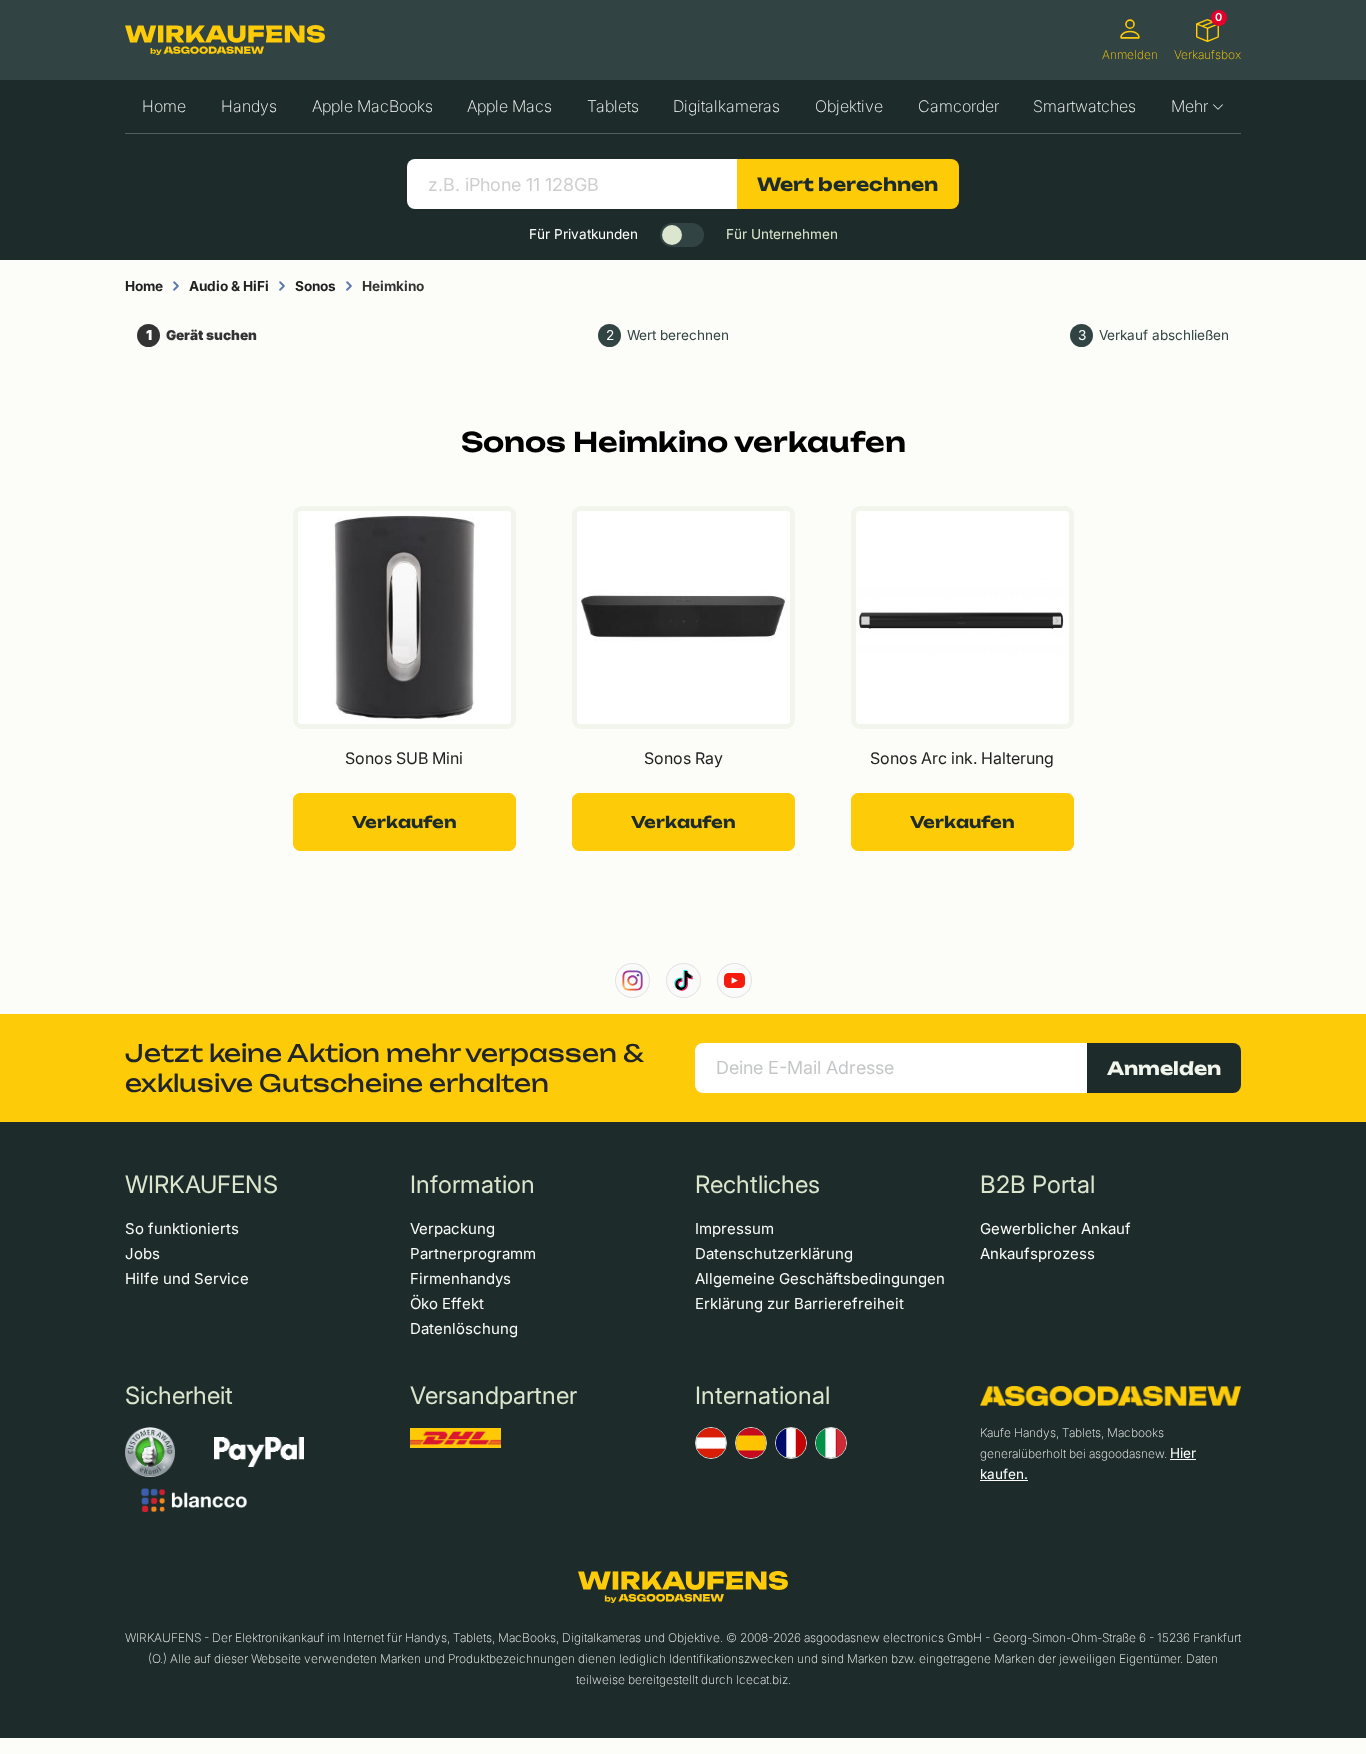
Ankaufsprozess (1037, 1253)
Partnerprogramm (473, 1253)
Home (164, 106)
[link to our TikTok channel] (683, 980)
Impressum (734, 1228)
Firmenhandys (460, 1278)
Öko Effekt (447, 1303)
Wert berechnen (847, 184)
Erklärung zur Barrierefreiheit (799, 1303)
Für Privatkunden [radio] (583, 234)
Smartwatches (1084, 106)
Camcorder (958, 106)
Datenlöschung (464, 1328)
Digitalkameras (726, 106)
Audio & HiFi (229, 286)
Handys (249, 106)
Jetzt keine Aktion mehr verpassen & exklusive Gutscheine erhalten (384, 1068)
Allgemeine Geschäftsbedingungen (820, 1278)
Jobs (142, 1253)
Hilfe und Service (187, 1278)
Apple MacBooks (372, 106)
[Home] (225, 40)
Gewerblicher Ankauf (1055, 1228)
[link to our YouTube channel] (734, 980)
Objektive (849, 106)
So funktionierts (182, 1228)
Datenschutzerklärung (774, 1253)
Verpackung (452, 1228)
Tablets (613, 106)
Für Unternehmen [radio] (782, 234)
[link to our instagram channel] (632, 980)
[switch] (682, 235)
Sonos (315, 286)
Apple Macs (509, 106)
